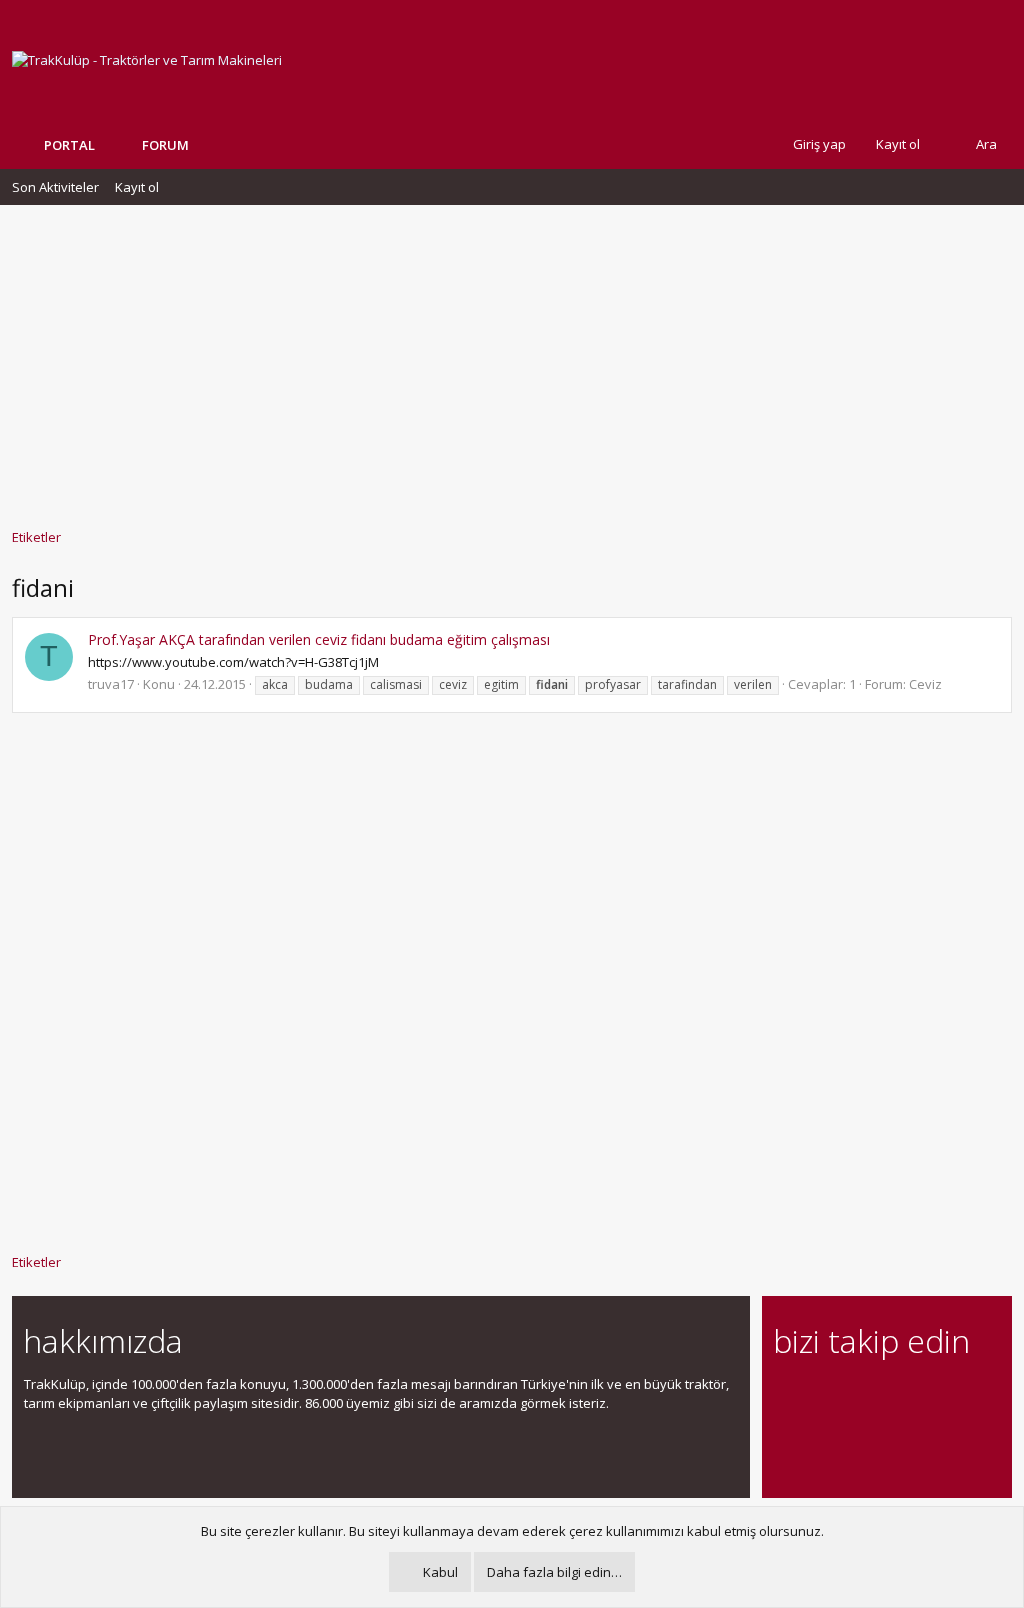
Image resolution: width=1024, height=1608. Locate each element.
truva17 (111, 684)
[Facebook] (785, 1395)
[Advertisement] (512, 357)
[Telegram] (925, 1395)
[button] (204, 145)
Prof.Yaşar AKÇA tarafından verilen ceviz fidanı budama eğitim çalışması (319, 639)
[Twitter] (960, 1395)
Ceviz (925, 684)
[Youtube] (785, 1437)
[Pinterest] (890, 1395)
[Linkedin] (855, 1395)
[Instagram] (820, 1395)
